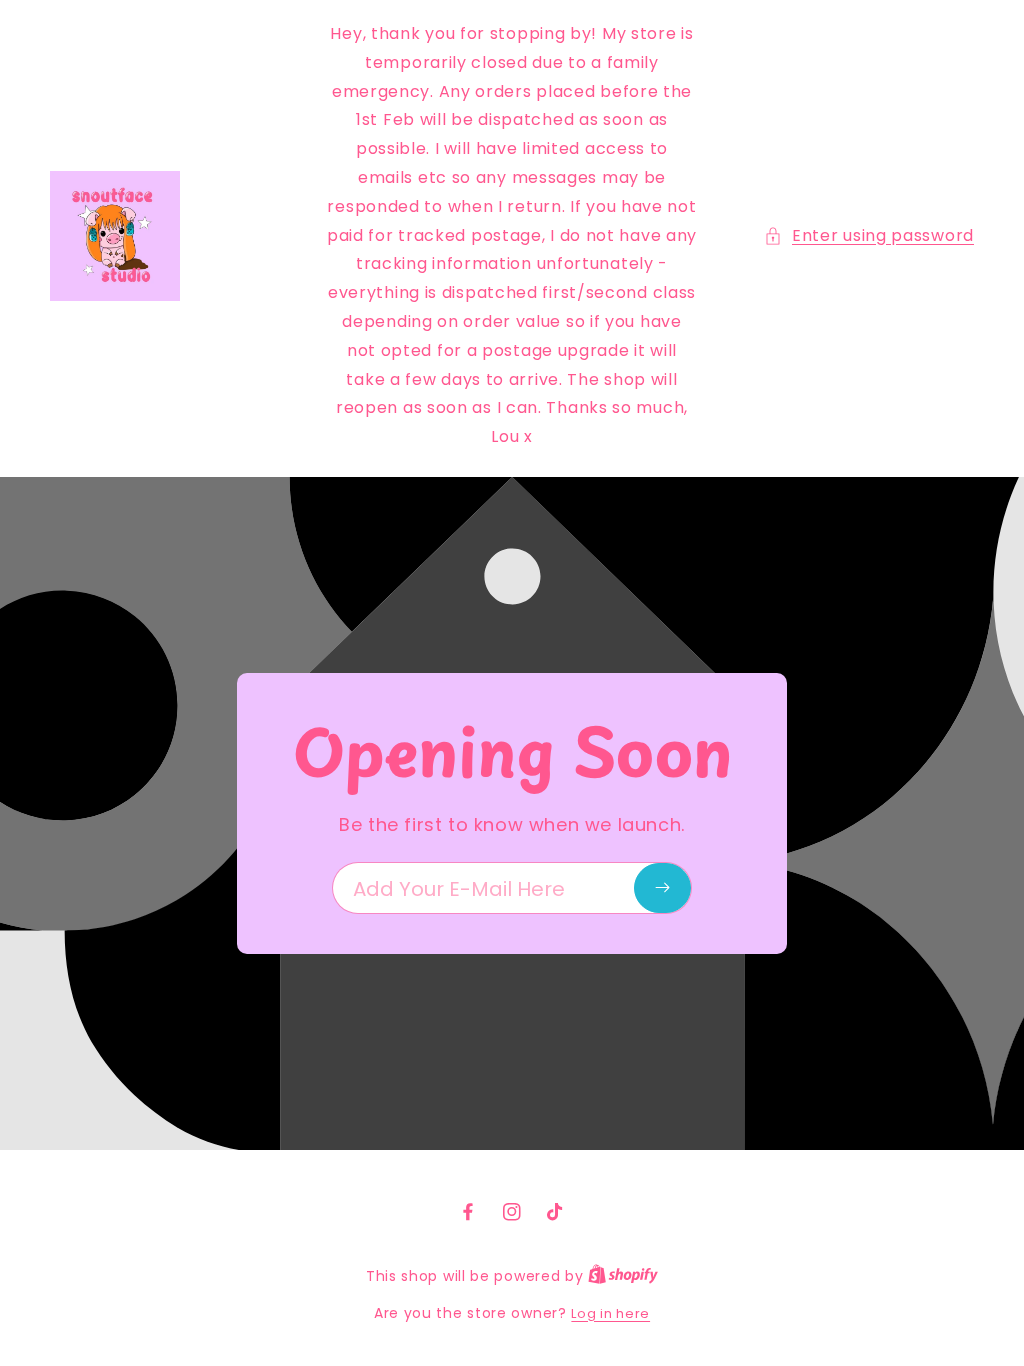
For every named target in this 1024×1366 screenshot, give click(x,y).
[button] (869, 236)
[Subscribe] (662, 888)
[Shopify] (623, 1276)
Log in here (610, 1313)
